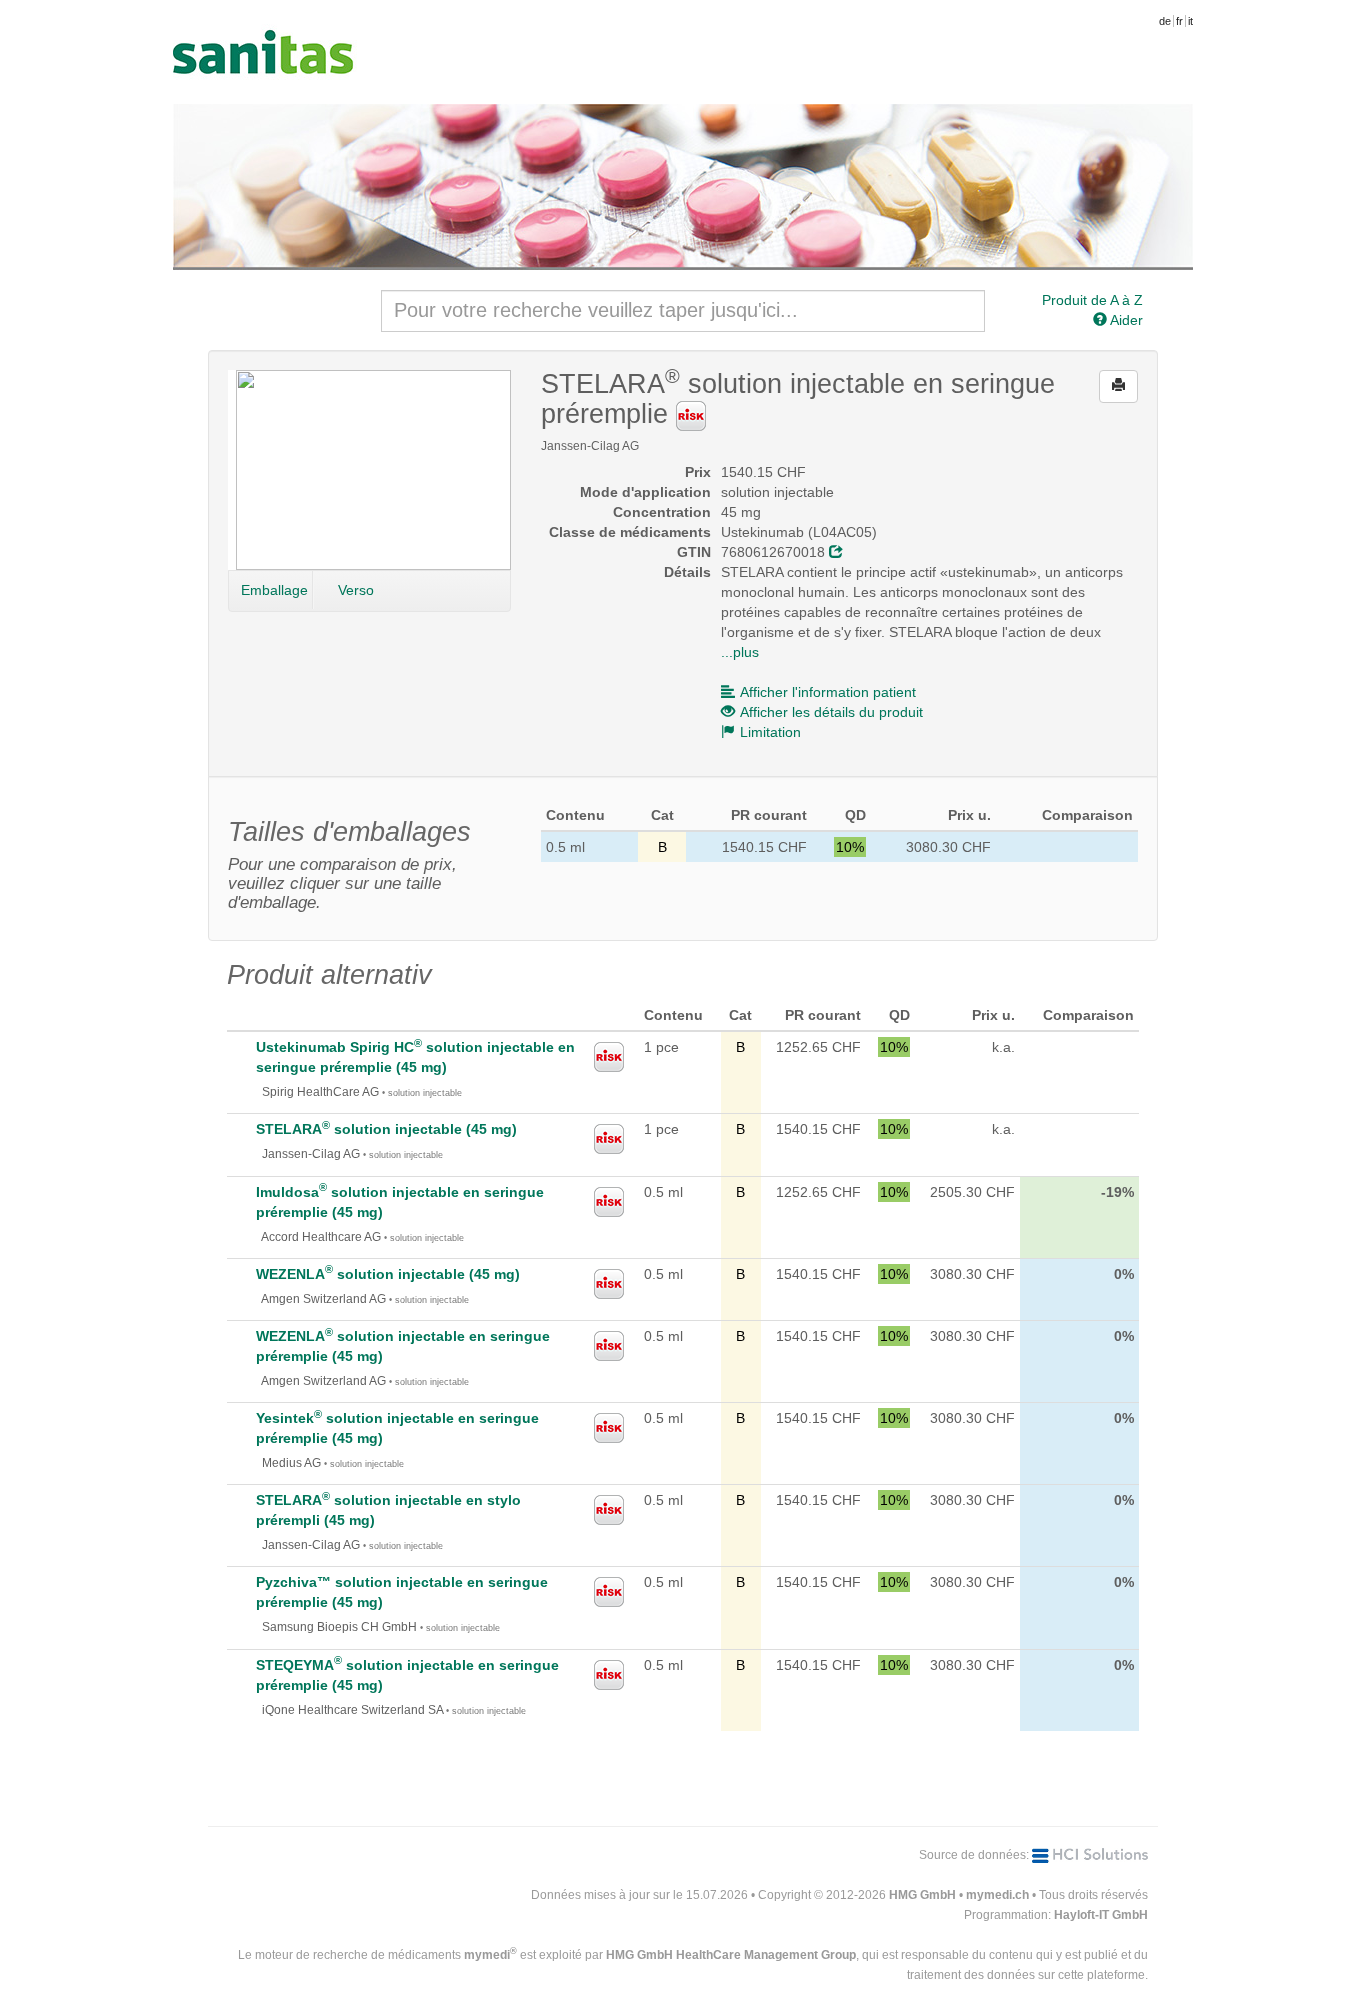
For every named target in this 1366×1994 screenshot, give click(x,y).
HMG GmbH (922, 1895)
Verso (356, 590)
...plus (740, 652)
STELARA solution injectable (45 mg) (386, 1129)
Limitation (770, 732)
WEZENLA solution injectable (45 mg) (388, 1274)
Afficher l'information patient (828, 692)
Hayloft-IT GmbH (1101, 1915)
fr (1179, 21)
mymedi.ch (997, 1895)
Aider (1125, 320)
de (1165, 21)
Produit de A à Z (1092, 300)
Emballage (274, 590)
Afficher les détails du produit (831, 712)
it (1190, 21)
